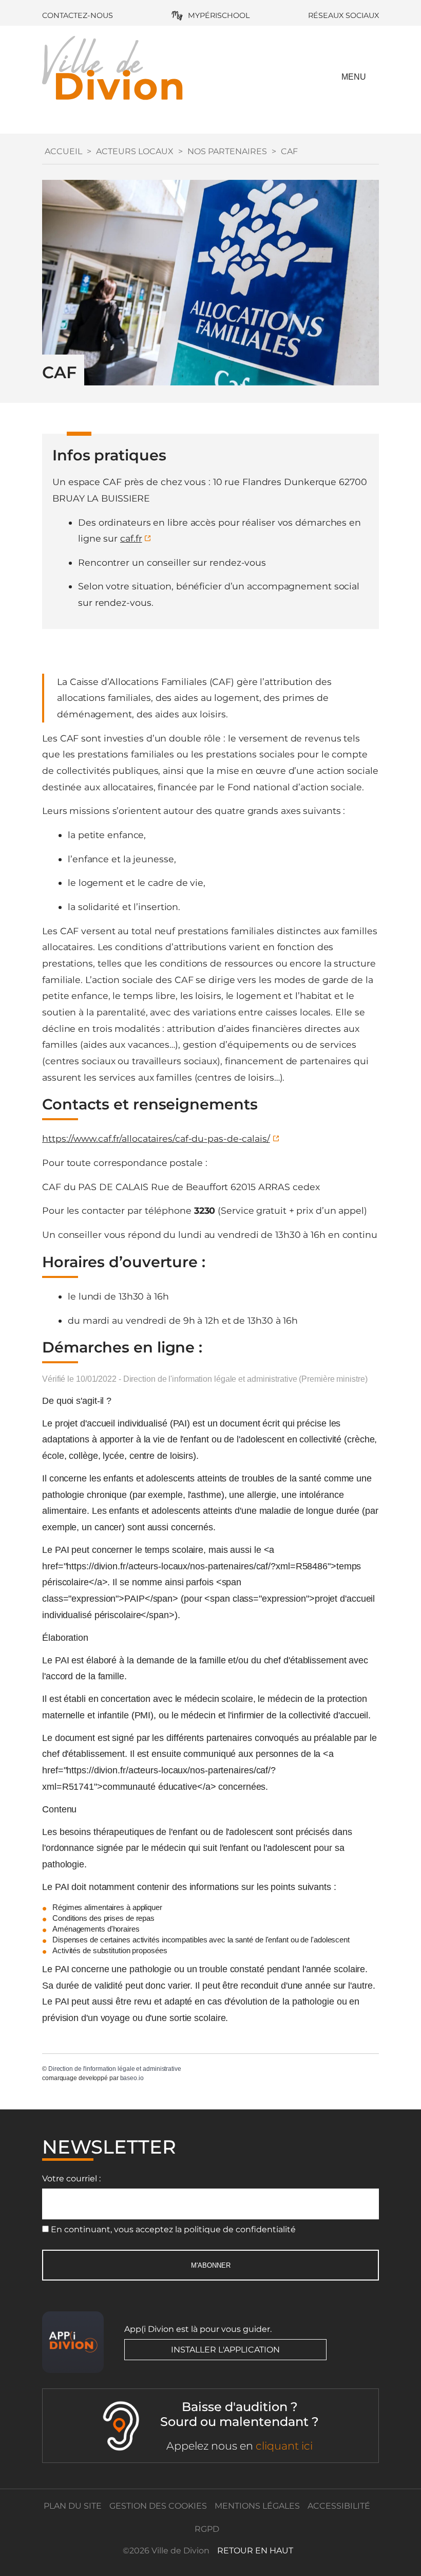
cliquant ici (284, 2446)
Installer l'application (225, 2350)
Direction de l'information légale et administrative (115, 2069)
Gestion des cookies (158, 2506)
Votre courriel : (71, 2179)
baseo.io (132, 2078)
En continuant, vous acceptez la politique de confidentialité (173, 2229)
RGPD (207, 2529)
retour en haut (255, 2551)
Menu (354, 77)
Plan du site (73, 2506)
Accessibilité (339, 2506)
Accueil (63, 151)
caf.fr (131, 538)
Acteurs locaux (135, 151)
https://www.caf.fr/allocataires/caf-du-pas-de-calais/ (156, 1138)
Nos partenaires (227, 151)
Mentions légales (257, 2506)
